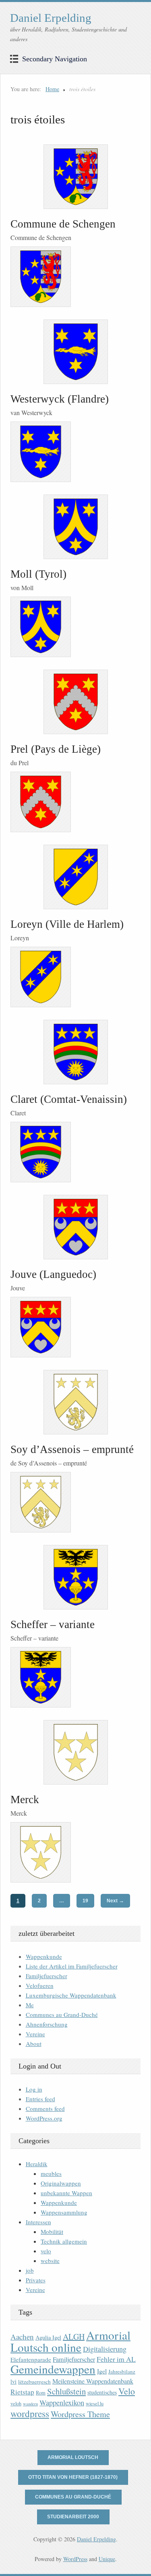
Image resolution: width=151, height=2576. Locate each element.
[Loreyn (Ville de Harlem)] (75, 877)
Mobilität (52, 2232)
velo (46, 2251)
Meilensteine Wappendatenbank (93, 2381)
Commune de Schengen (63, 224)
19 (85, 1901)
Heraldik (37, 2164)
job (30, 2270)
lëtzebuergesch (34, 2382)
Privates (36, 2280)
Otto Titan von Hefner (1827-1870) (73, 2477)
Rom (41, 2393)
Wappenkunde (44, 1956)
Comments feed (45, 2108)
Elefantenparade (31, 2359)
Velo (127, 2391)
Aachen (22, 2337)
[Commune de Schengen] (75, 177)
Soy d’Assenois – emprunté (72, 1449)
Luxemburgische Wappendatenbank (71, 1995)
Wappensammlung (64, 2212)
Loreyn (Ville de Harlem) (67, 924)
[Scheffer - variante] (75, 1577)
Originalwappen (61, 2183)
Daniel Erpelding (51, 18)
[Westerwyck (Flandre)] (75, 352)
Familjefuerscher (47, 1976)
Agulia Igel (48, 2337)
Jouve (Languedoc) (53, 1274)
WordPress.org (44, 2118)
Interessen (38, 2222)
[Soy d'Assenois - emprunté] (75, 1402)
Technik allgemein (64, 2241)
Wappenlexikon (62, 2403)
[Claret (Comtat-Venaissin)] (75, 1052)
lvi (13, 2381)
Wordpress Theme (80, 2414)
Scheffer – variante (53, 1624)
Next (115, 1901)
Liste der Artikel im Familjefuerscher (72, 1966)
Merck (25, 1799)
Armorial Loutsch (73, 2457)
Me (30, 2005)
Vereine (35, 2034)
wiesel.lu (95, 2404)
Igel (102, 2371)
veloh (16, 2404)
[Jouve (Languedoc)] (75, 1227)
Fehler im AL (116, 2359)
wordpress (30, 2413)
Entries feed (40, 2099)
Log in (34, 2089)
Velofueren (40, 1985)
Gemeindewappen (53, 2369)
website (50, 2261)
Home (52, 89)
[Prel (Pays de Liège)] (75, 702)
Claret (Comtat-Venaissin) (69, 1099)
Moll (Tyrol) (38, 574)
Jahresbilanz (122, 2371)
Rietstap (22, 2392)
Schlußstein (66, 2391)
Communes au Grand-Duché (62, 2014)
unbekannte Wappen (66, 2193)
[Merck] (75, 1752)
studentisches (102, 2392)
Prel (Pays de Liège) (56, 749)
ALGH (74, 2337)
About (34, 2044)
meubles (51, 2173)
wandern (30, 2404)
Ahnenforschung (47, 2024)
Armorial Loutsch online (70, 2341)
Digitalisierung (105, 2349)
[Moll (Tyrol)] (75, 527)
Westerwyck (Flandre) (60, 399)
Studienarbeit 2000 (73, 2517)
